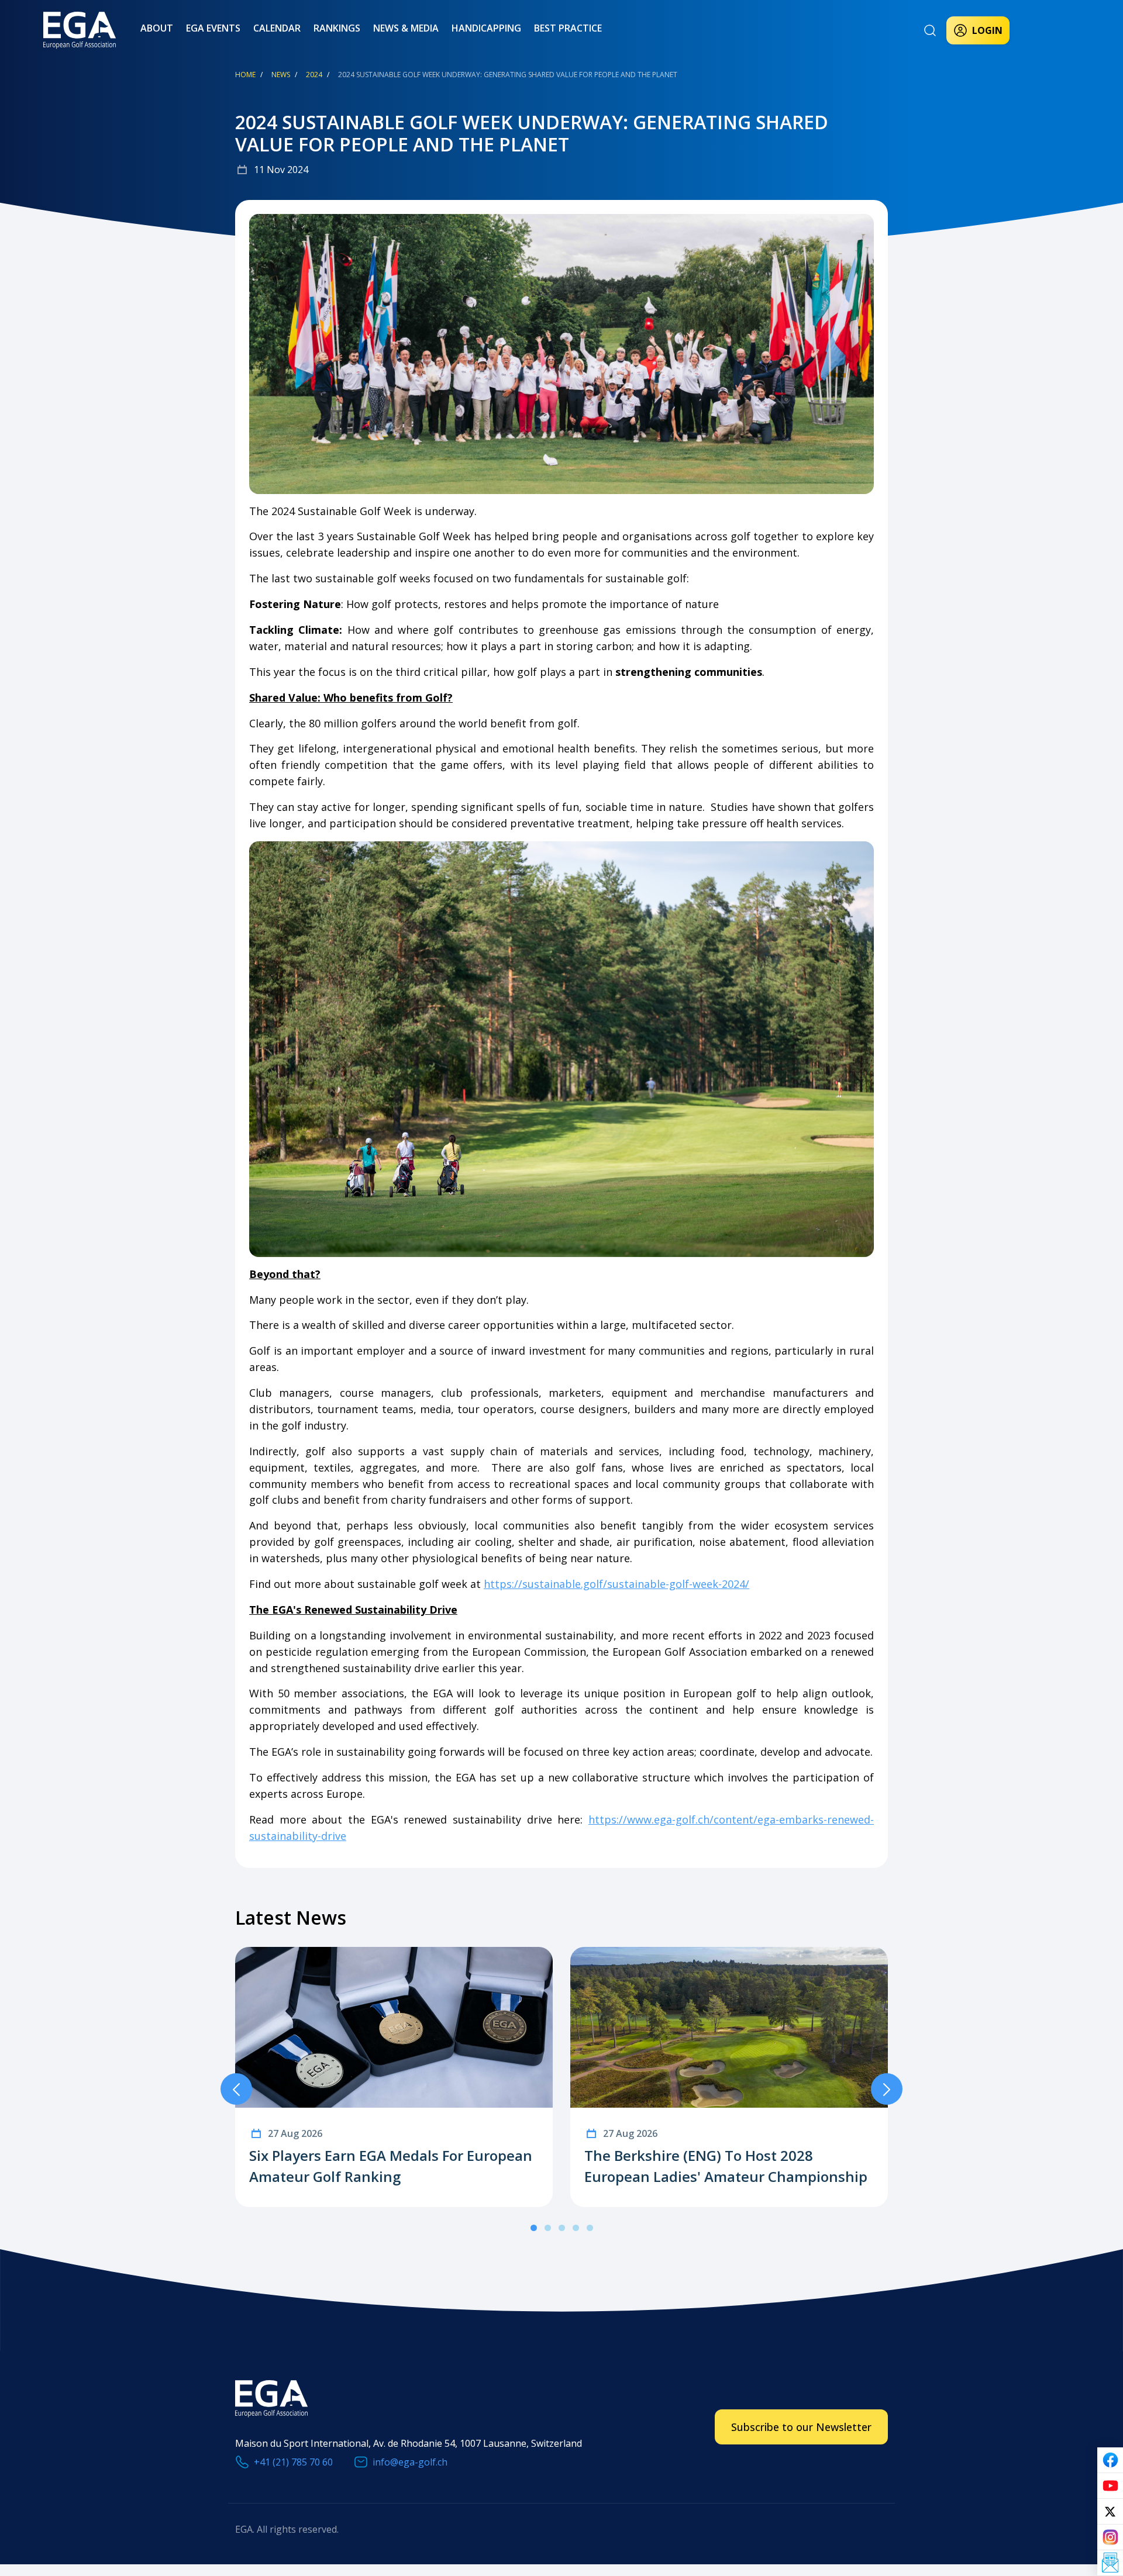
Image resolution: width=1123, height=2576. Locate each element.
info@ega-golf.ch (410, 2462)
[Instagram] (1110, 2537)
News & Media (406, 28)
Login (987, 30)
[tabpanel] (394, 2077)
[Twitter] (1110, 2512)
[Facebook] (1110, 2460)
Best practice (568, 28)
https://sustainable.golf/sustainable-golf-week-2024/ (616, 1584)
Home (245, 75)
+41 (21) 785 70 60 (293, 2462)
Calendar (277, 28)
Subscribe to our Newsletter (801, 2427)
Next (887, 2089)
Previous (236, 2089)
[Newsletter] (1110, 2563)
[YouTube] (1110, 2486)
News (281, 75)
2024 (314, 75)
